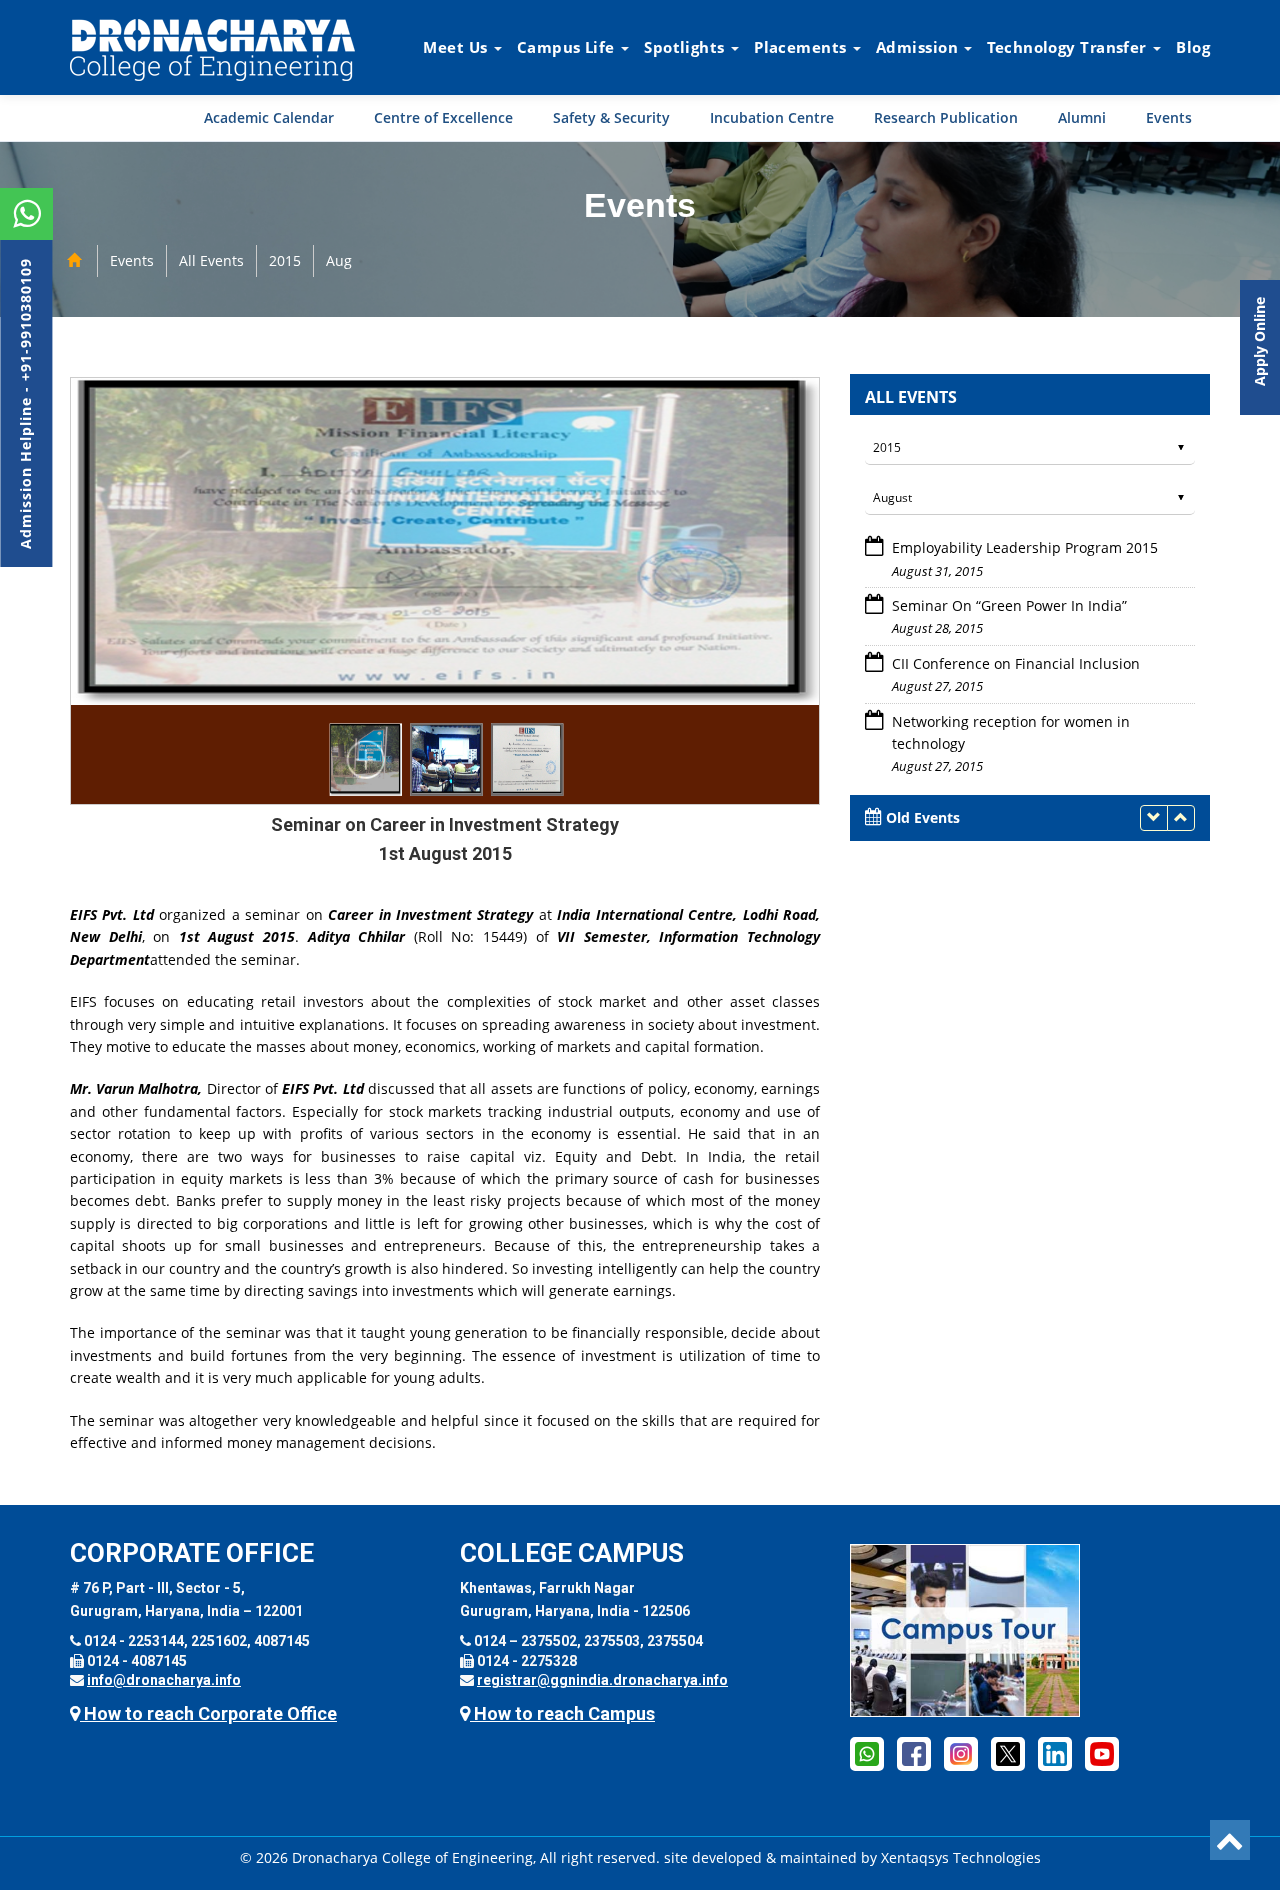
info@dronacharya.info (164, 1680)
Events (1169, 117)
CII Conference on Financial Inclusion (1016, 605)
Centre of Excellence (443, 117)
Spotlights (686, 47)
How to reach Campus (562, 1713)
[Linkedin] (1055, 1753)
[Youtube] (1102, 1753)
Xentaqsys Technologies (961, 1857)
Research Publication (946, 117)
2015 (285, 260)
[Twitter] (1008, 1753)
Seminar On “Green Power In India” (1009, 547)
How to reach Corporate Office (208, 1713)
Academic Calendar (269, 117)
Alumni (1082, 117)
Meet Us (457, 47)
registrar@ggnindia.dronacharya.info (602, 1680)
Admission (919, 47)
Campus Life (568, 47)
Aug (339, 260)
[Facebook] (867, 1753)
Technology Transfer (1069, 47)
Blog (1193, 47)
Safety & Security (611, 117)
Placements (802, 47)
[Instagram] (961, 1753)
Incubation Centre (772, 117)
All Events (211, 260)
